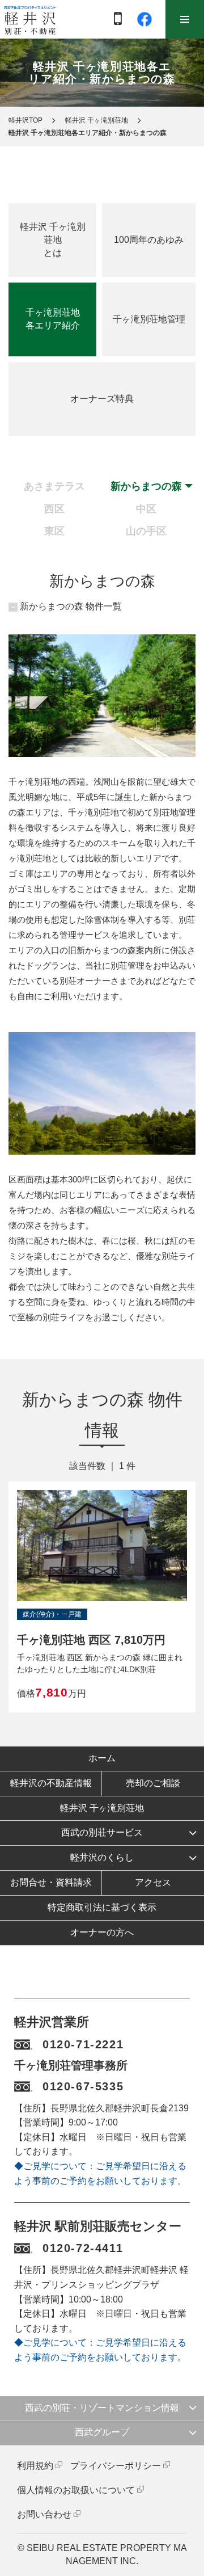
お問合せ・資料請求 (51, 1882)
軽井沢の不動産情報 (51, 1783)
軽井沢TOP (25, 120)
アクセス (153, 1882)
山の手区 (146, 531)
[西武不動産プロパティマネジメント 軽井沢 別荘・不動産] (30, 20)
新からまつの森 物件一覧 (71, 606)
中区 (146, 509)
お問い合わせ (44, 2514)
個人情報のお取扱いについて (76, 2490)
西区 (54, 509)
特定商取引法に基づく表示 (102, 1907)
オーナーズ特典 (102, 399)
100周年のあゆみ (149, 240)
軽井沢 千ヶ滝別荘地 (97, 120)
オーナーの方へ (102, 1932)
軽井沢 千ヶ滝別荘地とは (53, 240)
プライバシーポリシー (116, 2466)
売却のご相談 (153, 1783)
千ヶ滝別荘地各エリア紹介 (53, 319)
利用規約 (35, 2466)
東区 (54, 531)
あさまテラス (54, 486)
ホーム (102, 1758)
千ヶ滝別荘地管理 (149, 319)
